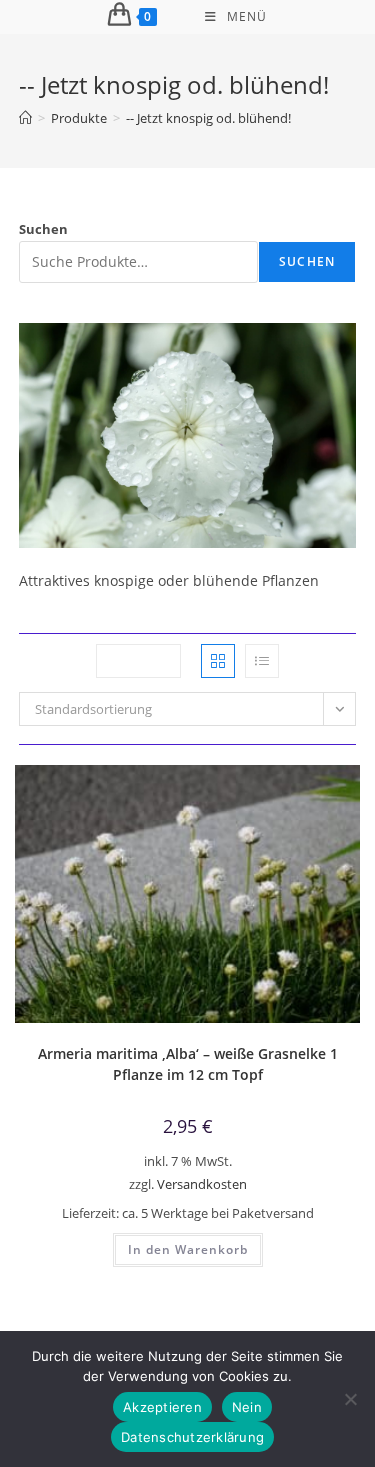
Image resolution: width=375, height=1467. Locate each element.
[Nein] (350, 1399)
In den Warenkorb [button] (188, 1249)
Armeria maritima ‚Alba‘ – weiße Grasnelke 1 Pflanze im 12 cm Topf (188, 1064)
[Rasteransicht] (218, 661)
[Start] (25, 118)
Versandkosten (202, 1184)
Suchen (43, 229)
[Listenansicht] (262, 661)
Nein (247, 1407)
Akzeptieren (162, 1407)
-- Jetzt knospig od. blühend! (208, 118)
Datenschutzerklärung (192, 1437)
